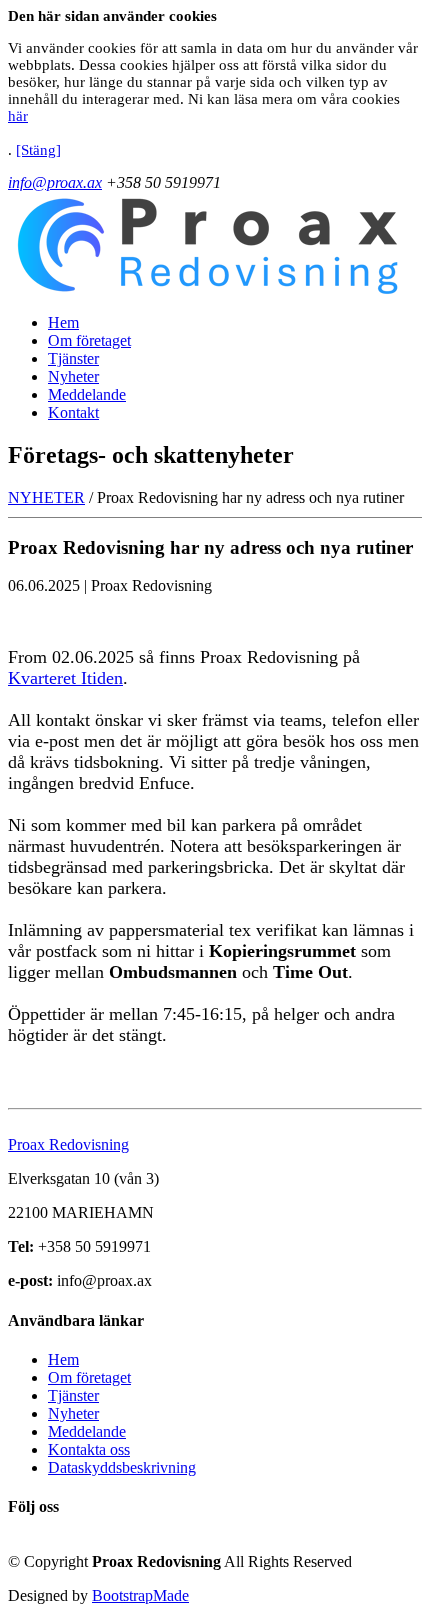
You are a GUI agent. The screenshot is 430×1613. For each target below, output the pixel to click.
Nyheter (73, 376)
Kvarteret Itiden (65, 678)
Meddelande (87, 394)
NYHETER (46, 497)
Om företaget (89, 340)
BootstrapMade (140, 1595)
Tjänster (73, 358)
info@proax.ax (55, 182)
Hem (63, 322)
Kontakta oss (89, 1449)
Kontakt (73, 412)
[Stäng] (38, 150)
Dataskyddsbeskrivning (122, 1467)
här (18, 116)
